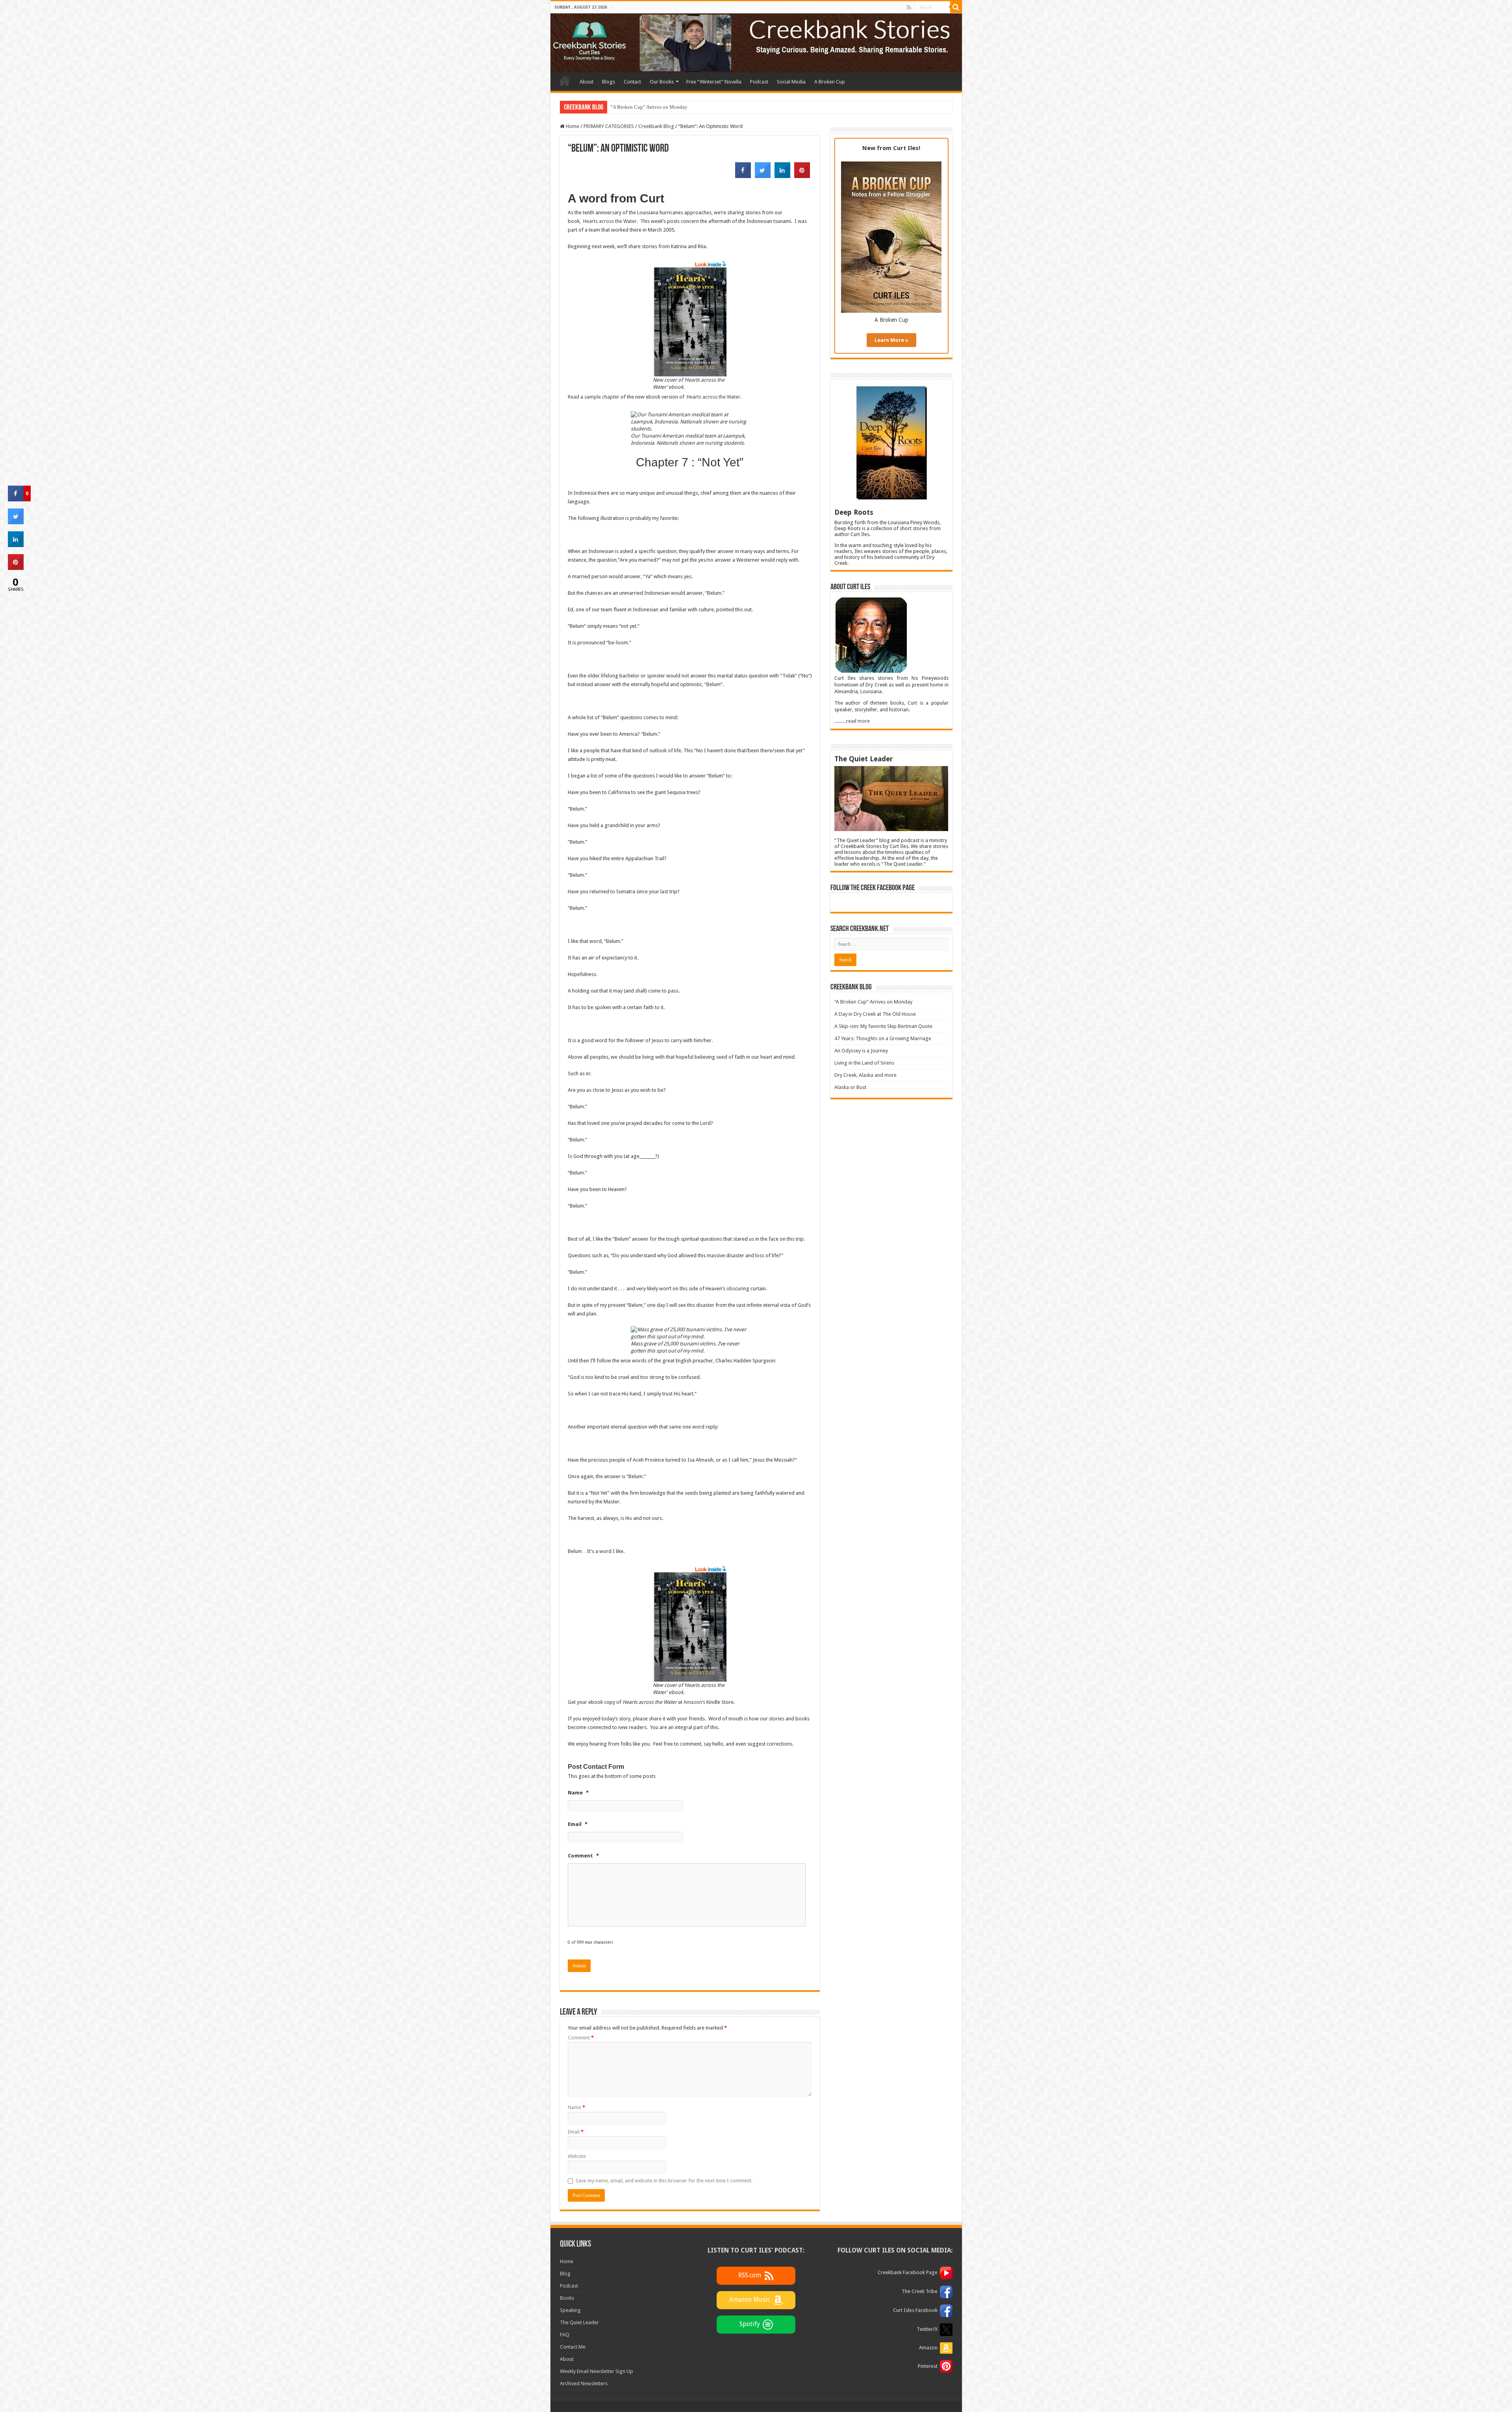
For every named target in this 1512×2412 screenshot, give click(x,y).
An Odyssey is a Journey (861, 1051)
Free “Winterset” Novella (714, 82)
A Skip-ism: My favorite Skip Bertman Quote (883, 1026)
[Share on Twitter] (763, 176)
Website (577, 2156)
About (586, 82)
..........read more (852, 721)
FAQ (565, 2335)
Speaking (570, 2310)
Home (565, 81)
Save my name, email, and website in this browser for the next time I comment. (664, 2181)
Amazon (693, 1702)
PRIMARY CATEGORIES (609, 126)
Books (567, 2298)
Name (576, 2107)
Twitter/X (927, 2329)
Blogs (609, 82)
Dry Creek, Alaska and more (865, 1075)
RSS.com (750, 2275)
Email (576, 2132)
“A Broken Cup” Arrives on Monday (873, 1002)
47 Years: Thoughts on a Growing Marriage (883, 1038)
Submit (579, 1966)
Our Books (662, 82)
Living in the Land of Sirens (864, 1063)
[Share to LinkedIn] (782, 176)
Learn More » (891, 340)
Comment (581, 2038)
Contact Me (573, 2347)
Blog (565, 2274)
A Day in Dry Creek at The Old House (650, 107)
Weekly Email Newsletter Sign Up (597, 2371)
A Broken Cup (830, 82)
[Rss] (909, 7)
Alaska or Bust (850, 1087)
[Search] (956, 7)
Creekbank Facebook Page (908, 2272)
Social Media (791, 82)
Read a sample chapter (594, 397)
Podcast (759, 82)
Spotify (750, 2324)
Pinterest (928, 2366)
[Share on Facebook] (743, 176)
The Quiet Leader (579, 2322)
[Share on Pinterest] (802, 176)
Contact (632, 82)
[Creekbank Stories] (756, 43)
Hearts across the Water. (611, 221)
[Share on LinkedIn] (16, 545)
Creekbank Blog (656, 126)
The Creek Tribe (920, 2291)
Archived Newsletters (584, 2383)
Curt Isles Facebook (915, 2310)
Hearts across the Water (713, 397)
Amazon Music (750, 2300)
